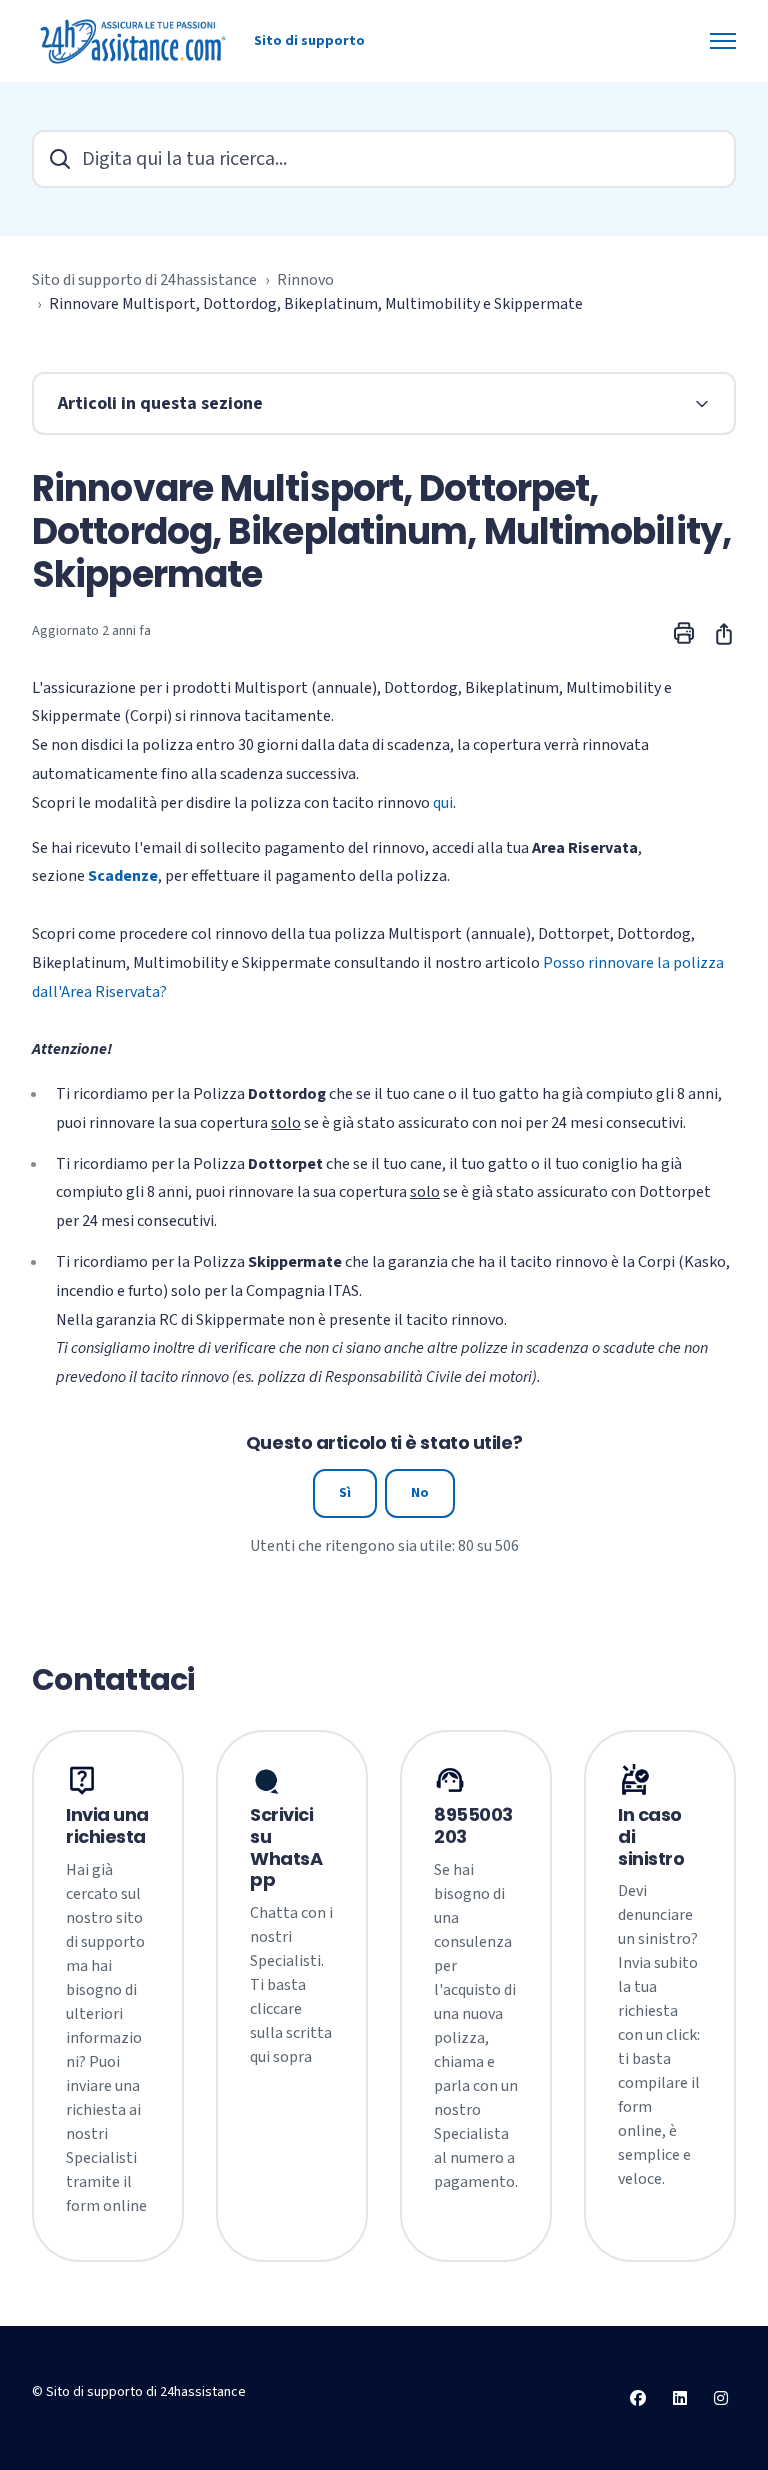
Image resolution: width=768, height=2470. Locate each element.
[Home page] (135, 41)
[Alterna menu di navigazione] (723, 41)
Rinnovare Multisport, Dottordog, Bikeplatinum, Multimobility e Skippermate (316, 304)
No (420, 1493)
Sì (345, 1493)
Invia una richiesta (107, 1825)
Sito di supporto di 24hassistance (144, 280)
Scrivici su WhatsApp (286, 1847)
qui (443, 803)
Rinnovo (305, 280)
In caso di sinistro (651, 1836)
